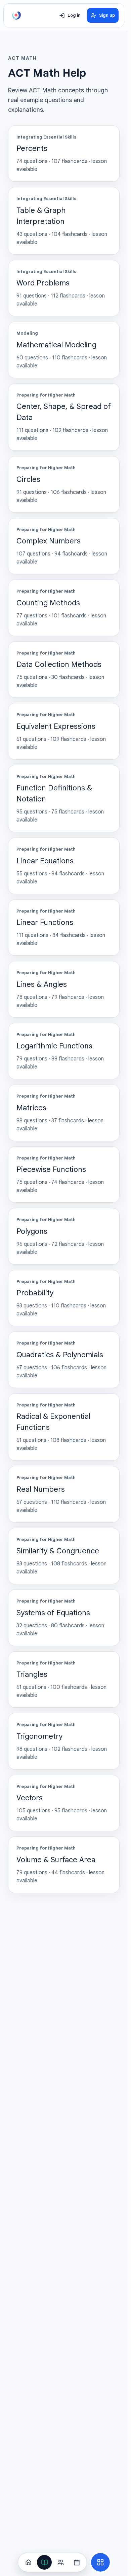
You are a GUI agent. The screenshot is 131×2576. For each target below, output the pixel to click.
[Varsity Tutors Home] (16, 15)
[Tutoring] (60, 2562)
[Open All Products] (100, 2562)
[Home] (28, 2562)
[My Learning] (44, 2562)
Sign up (107, 15)
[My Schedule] (77, 2562)
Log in (74, 15)
